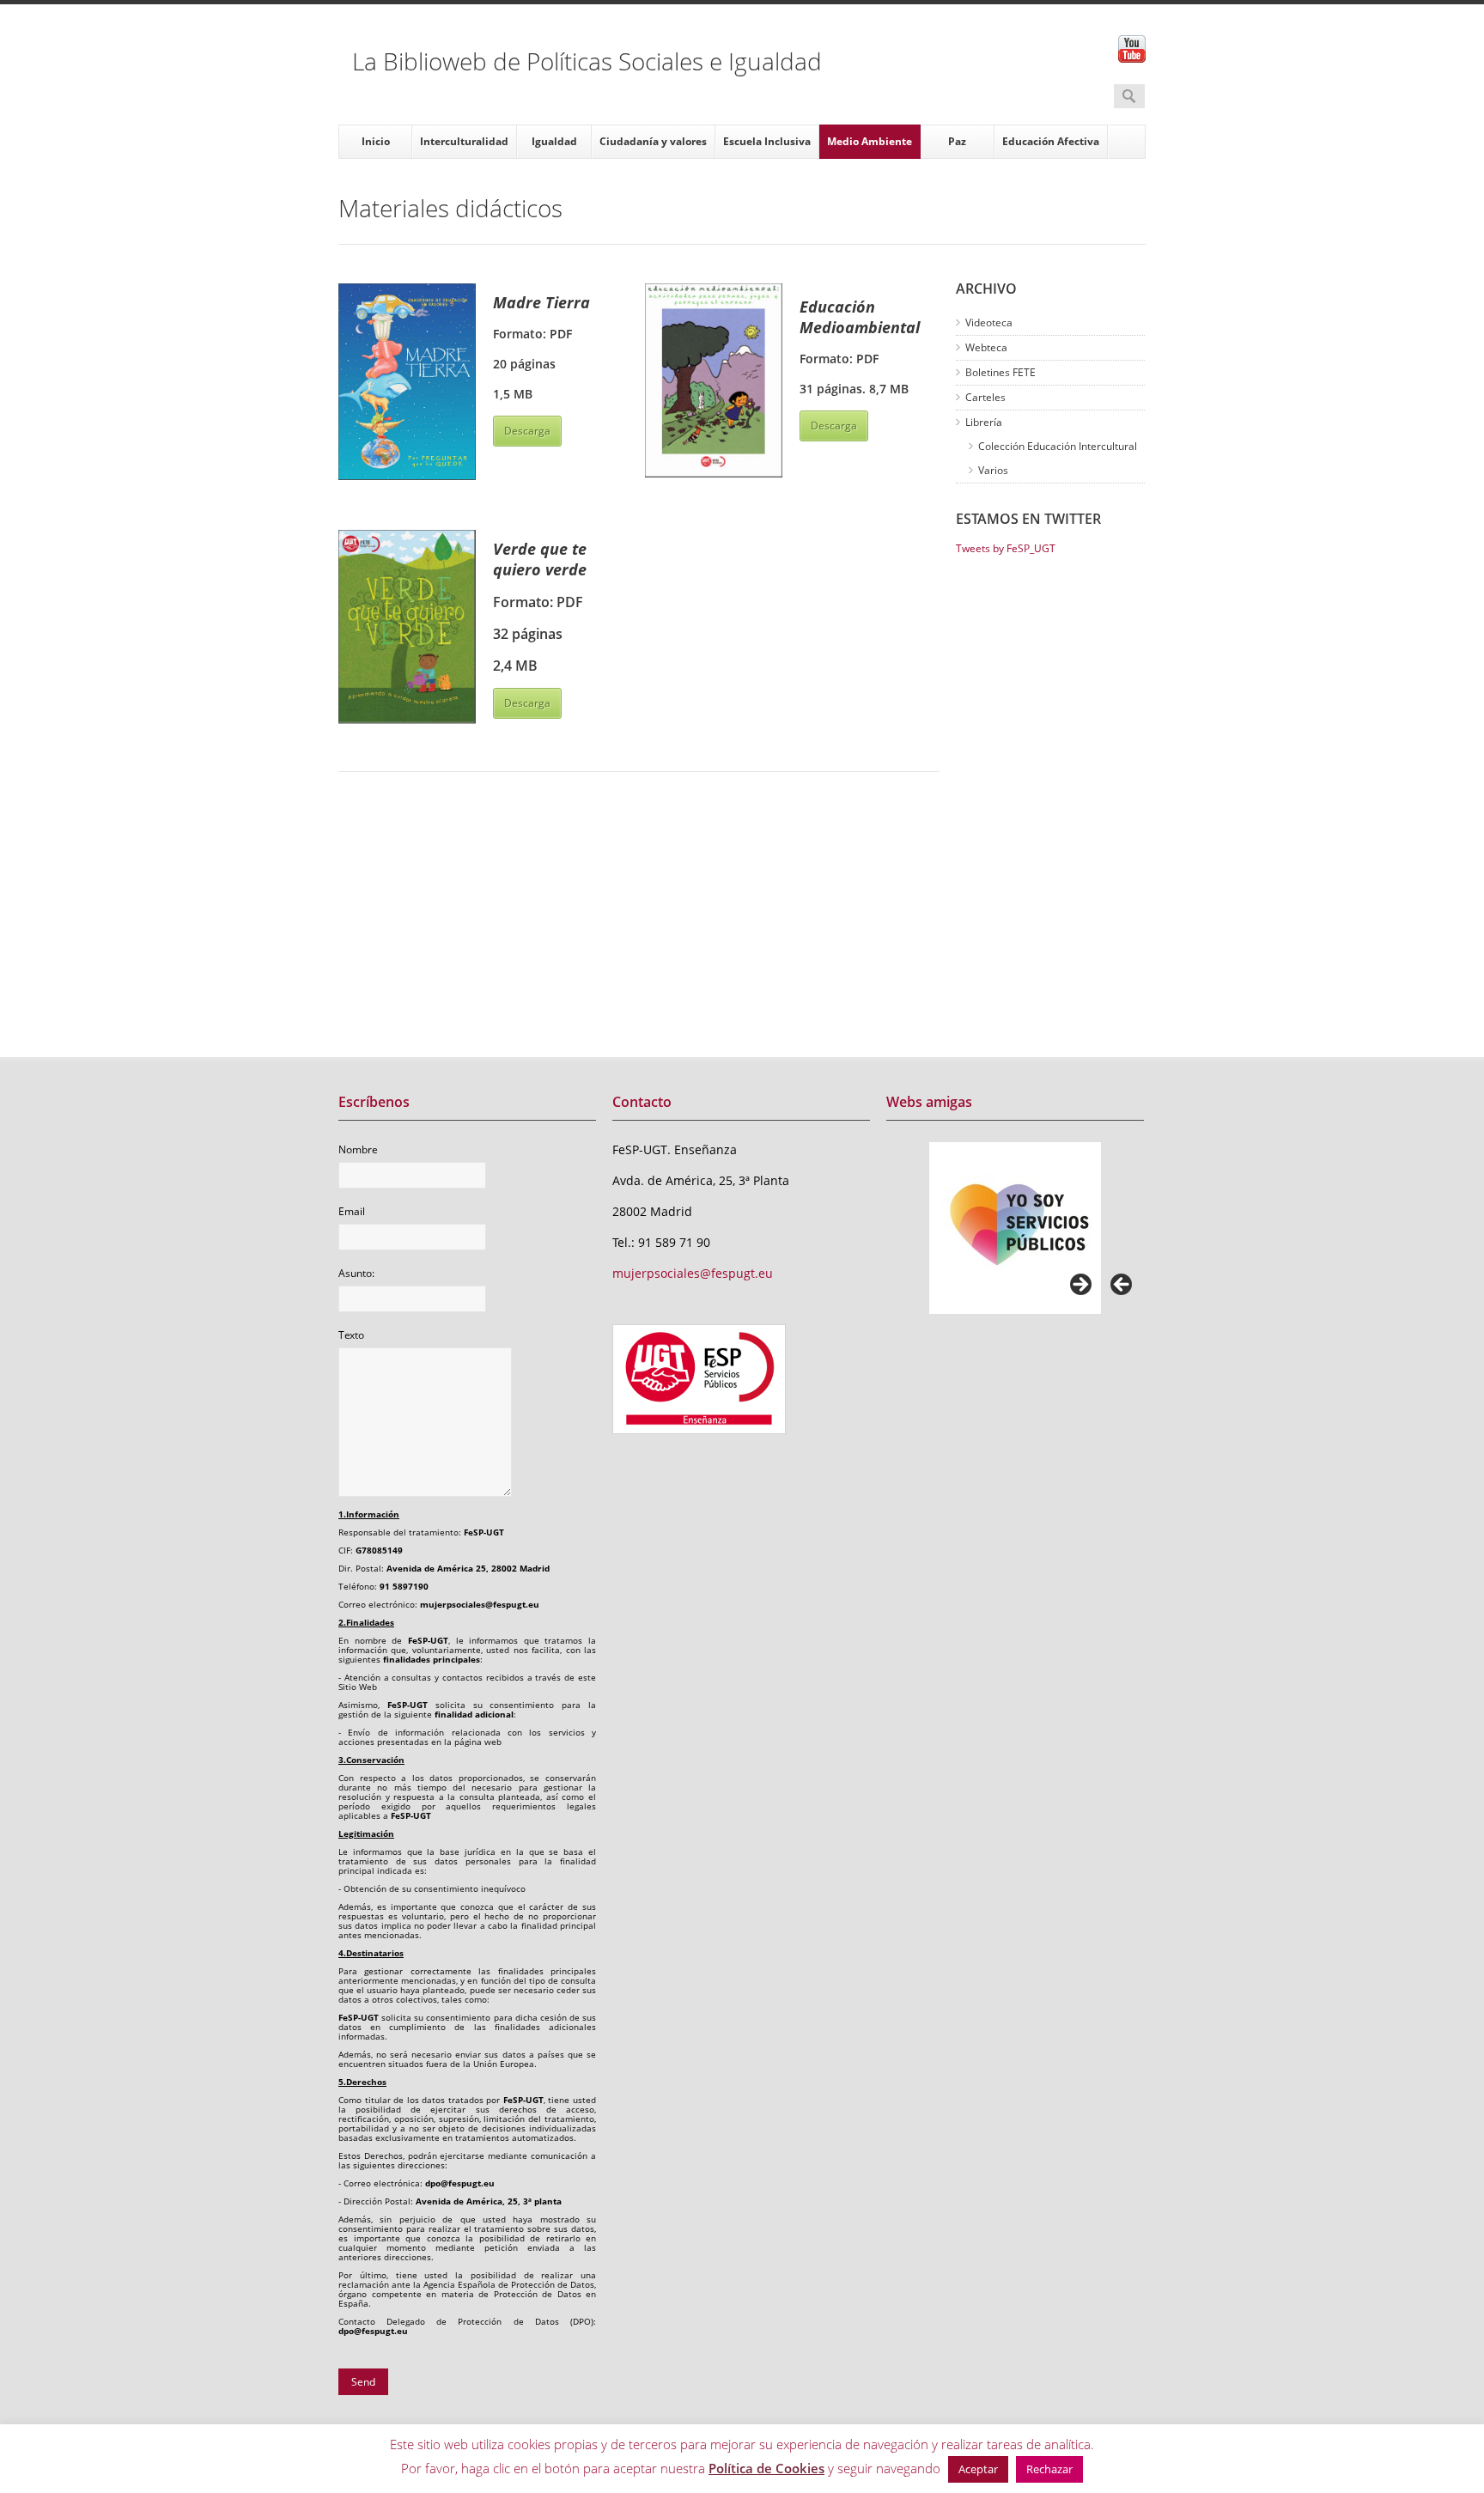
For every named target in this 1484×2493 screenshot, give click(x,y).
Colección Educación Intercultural (1058, 446)
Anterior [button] (1122, 1286)
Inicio (376, 141)
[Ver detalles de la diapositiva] (1015, 1228)
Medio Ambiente (870, 141)
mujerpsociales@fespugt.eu (693, 1273)
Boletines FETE (1000, 372)
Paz (957, 141)
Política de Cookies (766, 2468)
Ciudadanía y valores (653, 141)
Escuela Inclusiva (767, 141)
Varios (993, 470)
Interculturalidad (464, 141)
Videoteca (989, 322)
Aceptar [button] (978, 2469)
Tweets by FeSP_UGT (1006, 548)
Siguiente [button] (1080, 1286)
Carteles (985, 397)
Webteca (986, 347)
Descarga (527, 431)
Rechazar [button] (1049, 2469)
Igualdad (554, 141)
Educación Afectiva (1051, 141)
